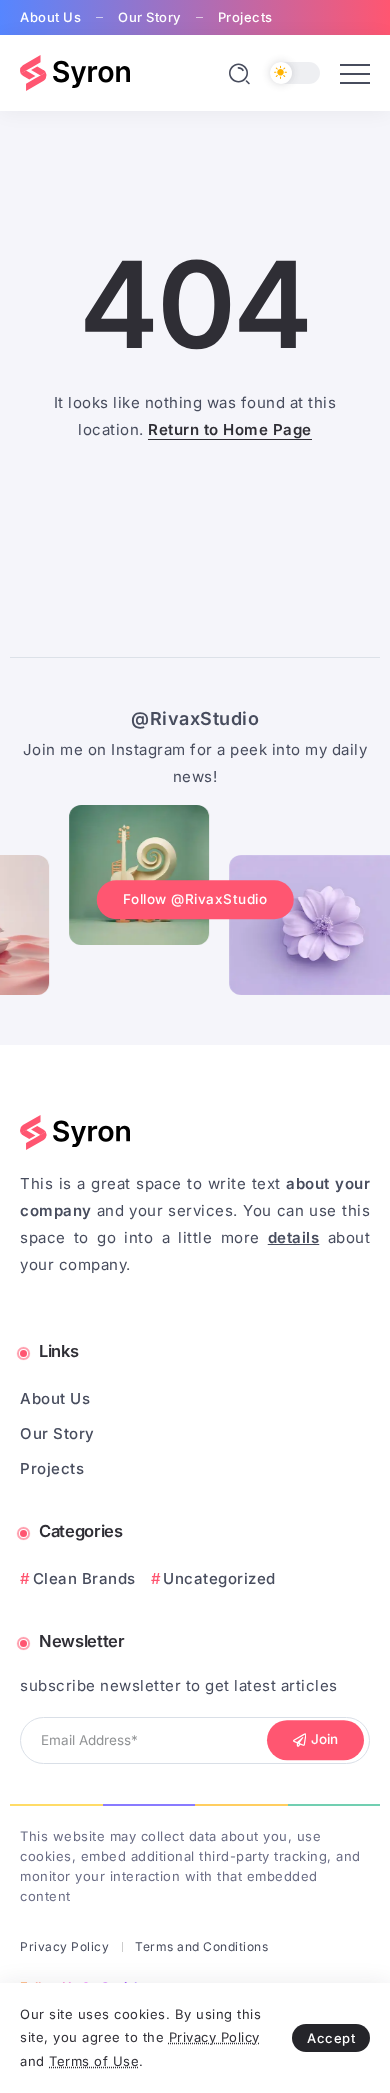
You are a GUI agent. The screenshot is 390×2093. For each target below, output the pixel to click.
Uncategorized (219, 1578)
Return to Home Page (230, 429)
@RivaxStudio (195, 718)
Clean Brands (84, 1578)
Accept (331, 2038)
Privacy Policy (214, 2037)
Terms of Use (94, 2061)
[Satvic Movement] (75, 71)
